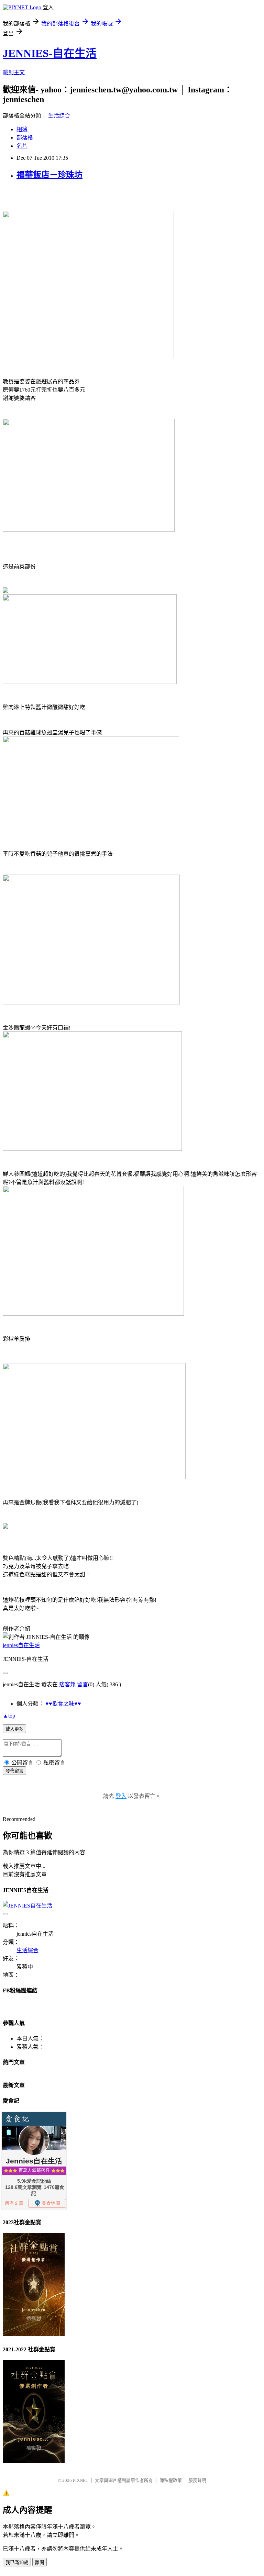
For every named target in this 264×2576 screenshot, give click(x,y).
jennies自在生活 (21, 1645)
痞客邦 (67, 1684)
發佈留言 (14, 1771)
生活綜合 (59, 116)
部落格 (25, 138)
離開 (40, 2562)
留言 (82, 1684)
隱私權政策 (171, 2480)
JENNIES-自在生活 (50, 53)
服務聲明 (197, 2480)
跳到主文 (14, 72)
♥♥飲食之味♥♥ (63, 1704)
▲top (9, 1716)
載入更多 (14, 1729)
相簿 (22, 129)
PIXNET (81, 2480)
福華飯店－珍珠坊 (49, 175)
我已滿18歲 (17, 2562)
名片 (22, 146)
